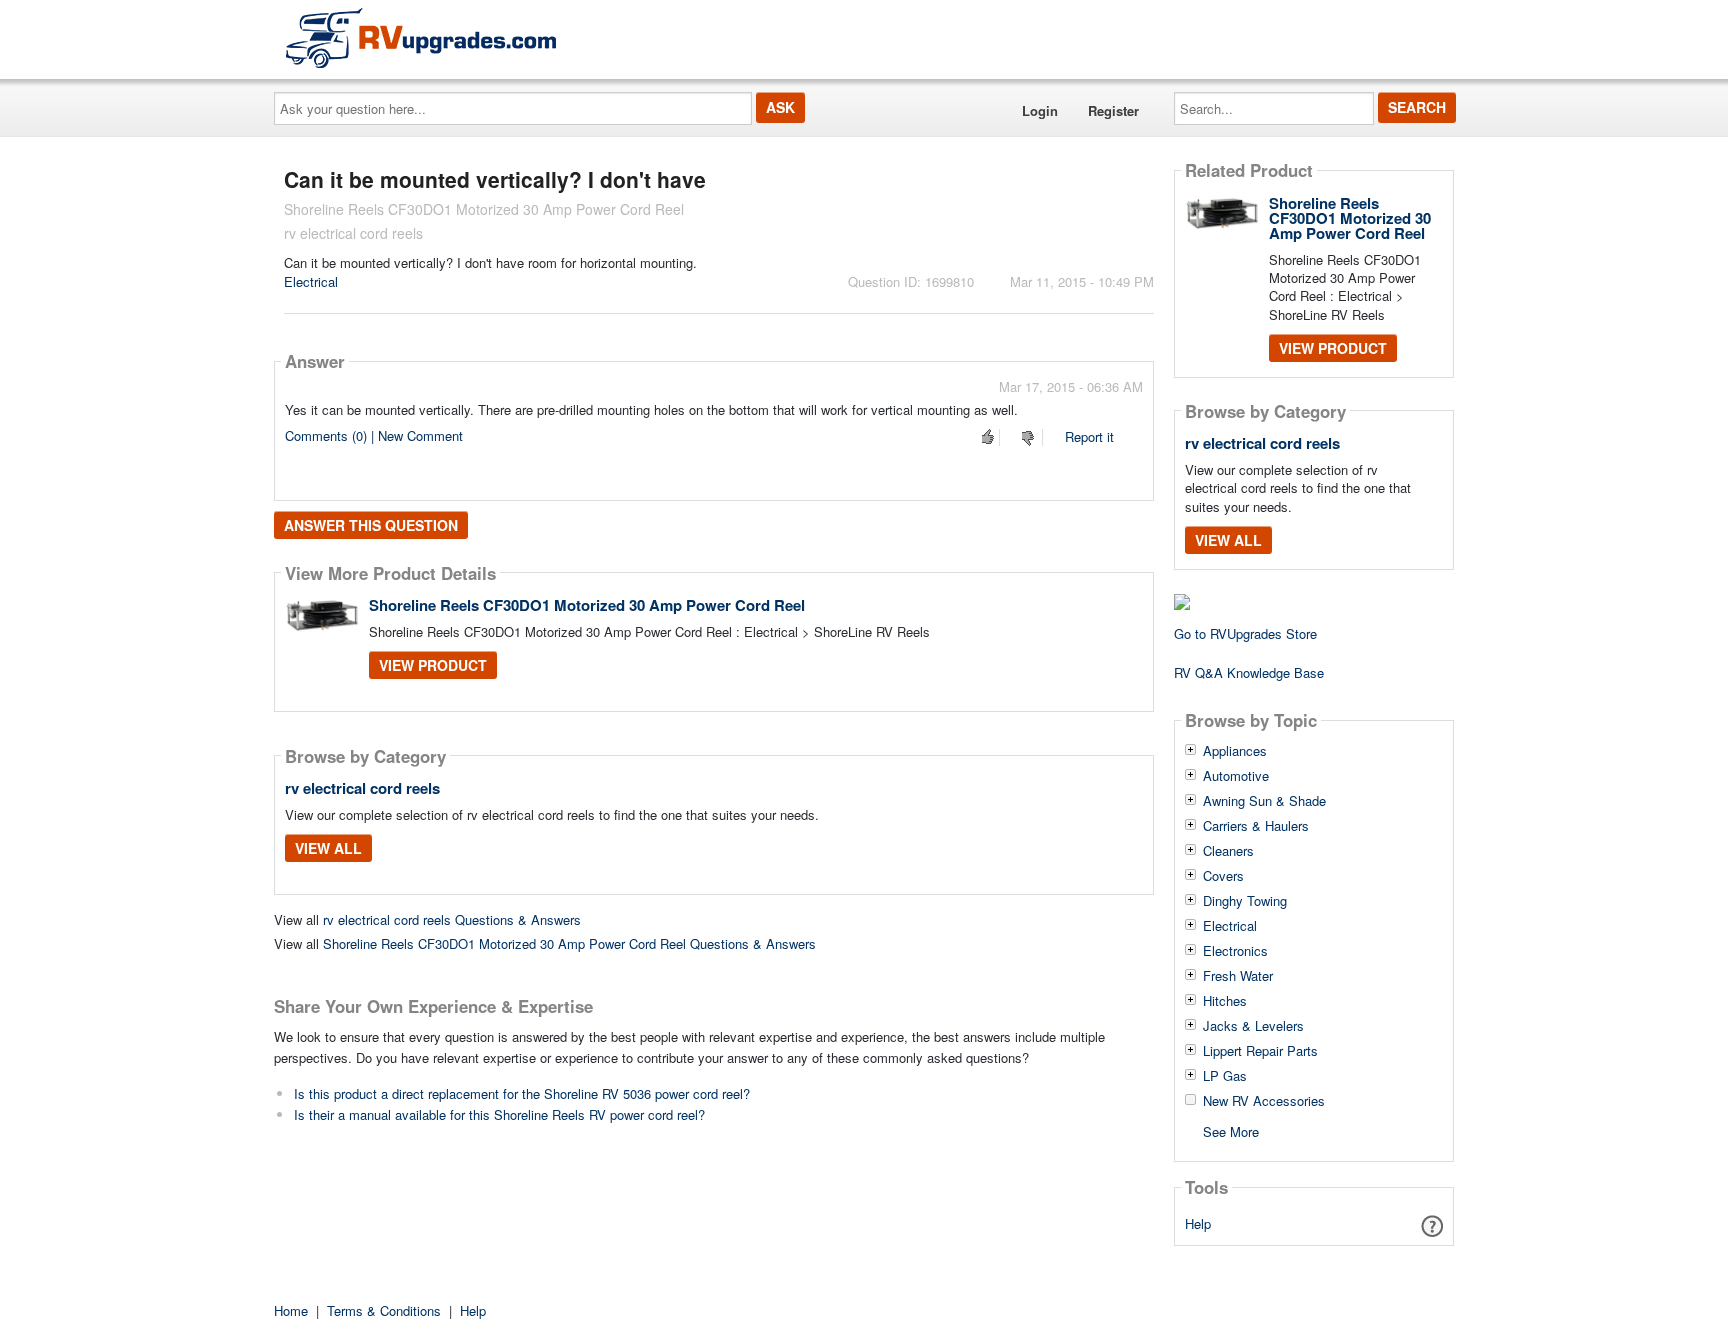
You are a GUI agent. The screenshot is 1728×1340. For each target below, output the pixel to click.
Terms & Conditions (384, 1310)
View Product (433, 665)
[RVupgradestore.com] (421, 37)
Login (1040, 110)
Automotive (1236, 776)
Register (1113, 110)
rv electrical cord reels (362, 788)
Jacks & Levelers (1253, 1026)
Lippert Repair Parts (1260, 1051)
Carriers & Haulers (1256, 826)
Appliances (1235, 751)
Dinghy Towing (1245, 901)
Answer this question (371, 525)
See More (1231, 1130)
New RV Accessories (1264, 1101)
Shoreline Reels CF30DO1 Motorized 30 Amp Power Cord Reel (587, 605)
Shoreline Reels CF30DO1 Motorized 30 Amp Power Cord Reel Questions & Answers (569, 943)
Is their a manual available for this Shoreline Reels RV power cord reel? (499, 1114)
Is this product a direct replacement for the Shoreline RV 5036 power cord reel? (522, 1093)
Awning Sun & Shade (1264, 801)
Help (1198, 1223)
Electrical (311, 281)
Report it (1089, 436)
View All (328, 848)
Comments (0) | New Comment (374, 435)
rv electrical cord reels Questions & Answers (452, 919)
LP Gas (1225, 1076)
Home (291, 1310)
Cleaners (1228, 851)
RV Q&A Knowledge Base (1249, 672)
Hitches (1225, 1001)
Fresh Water (1238, 976)
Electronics (1235, 951)
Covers (1223, 876)
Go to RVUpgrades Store (1245, 633)
